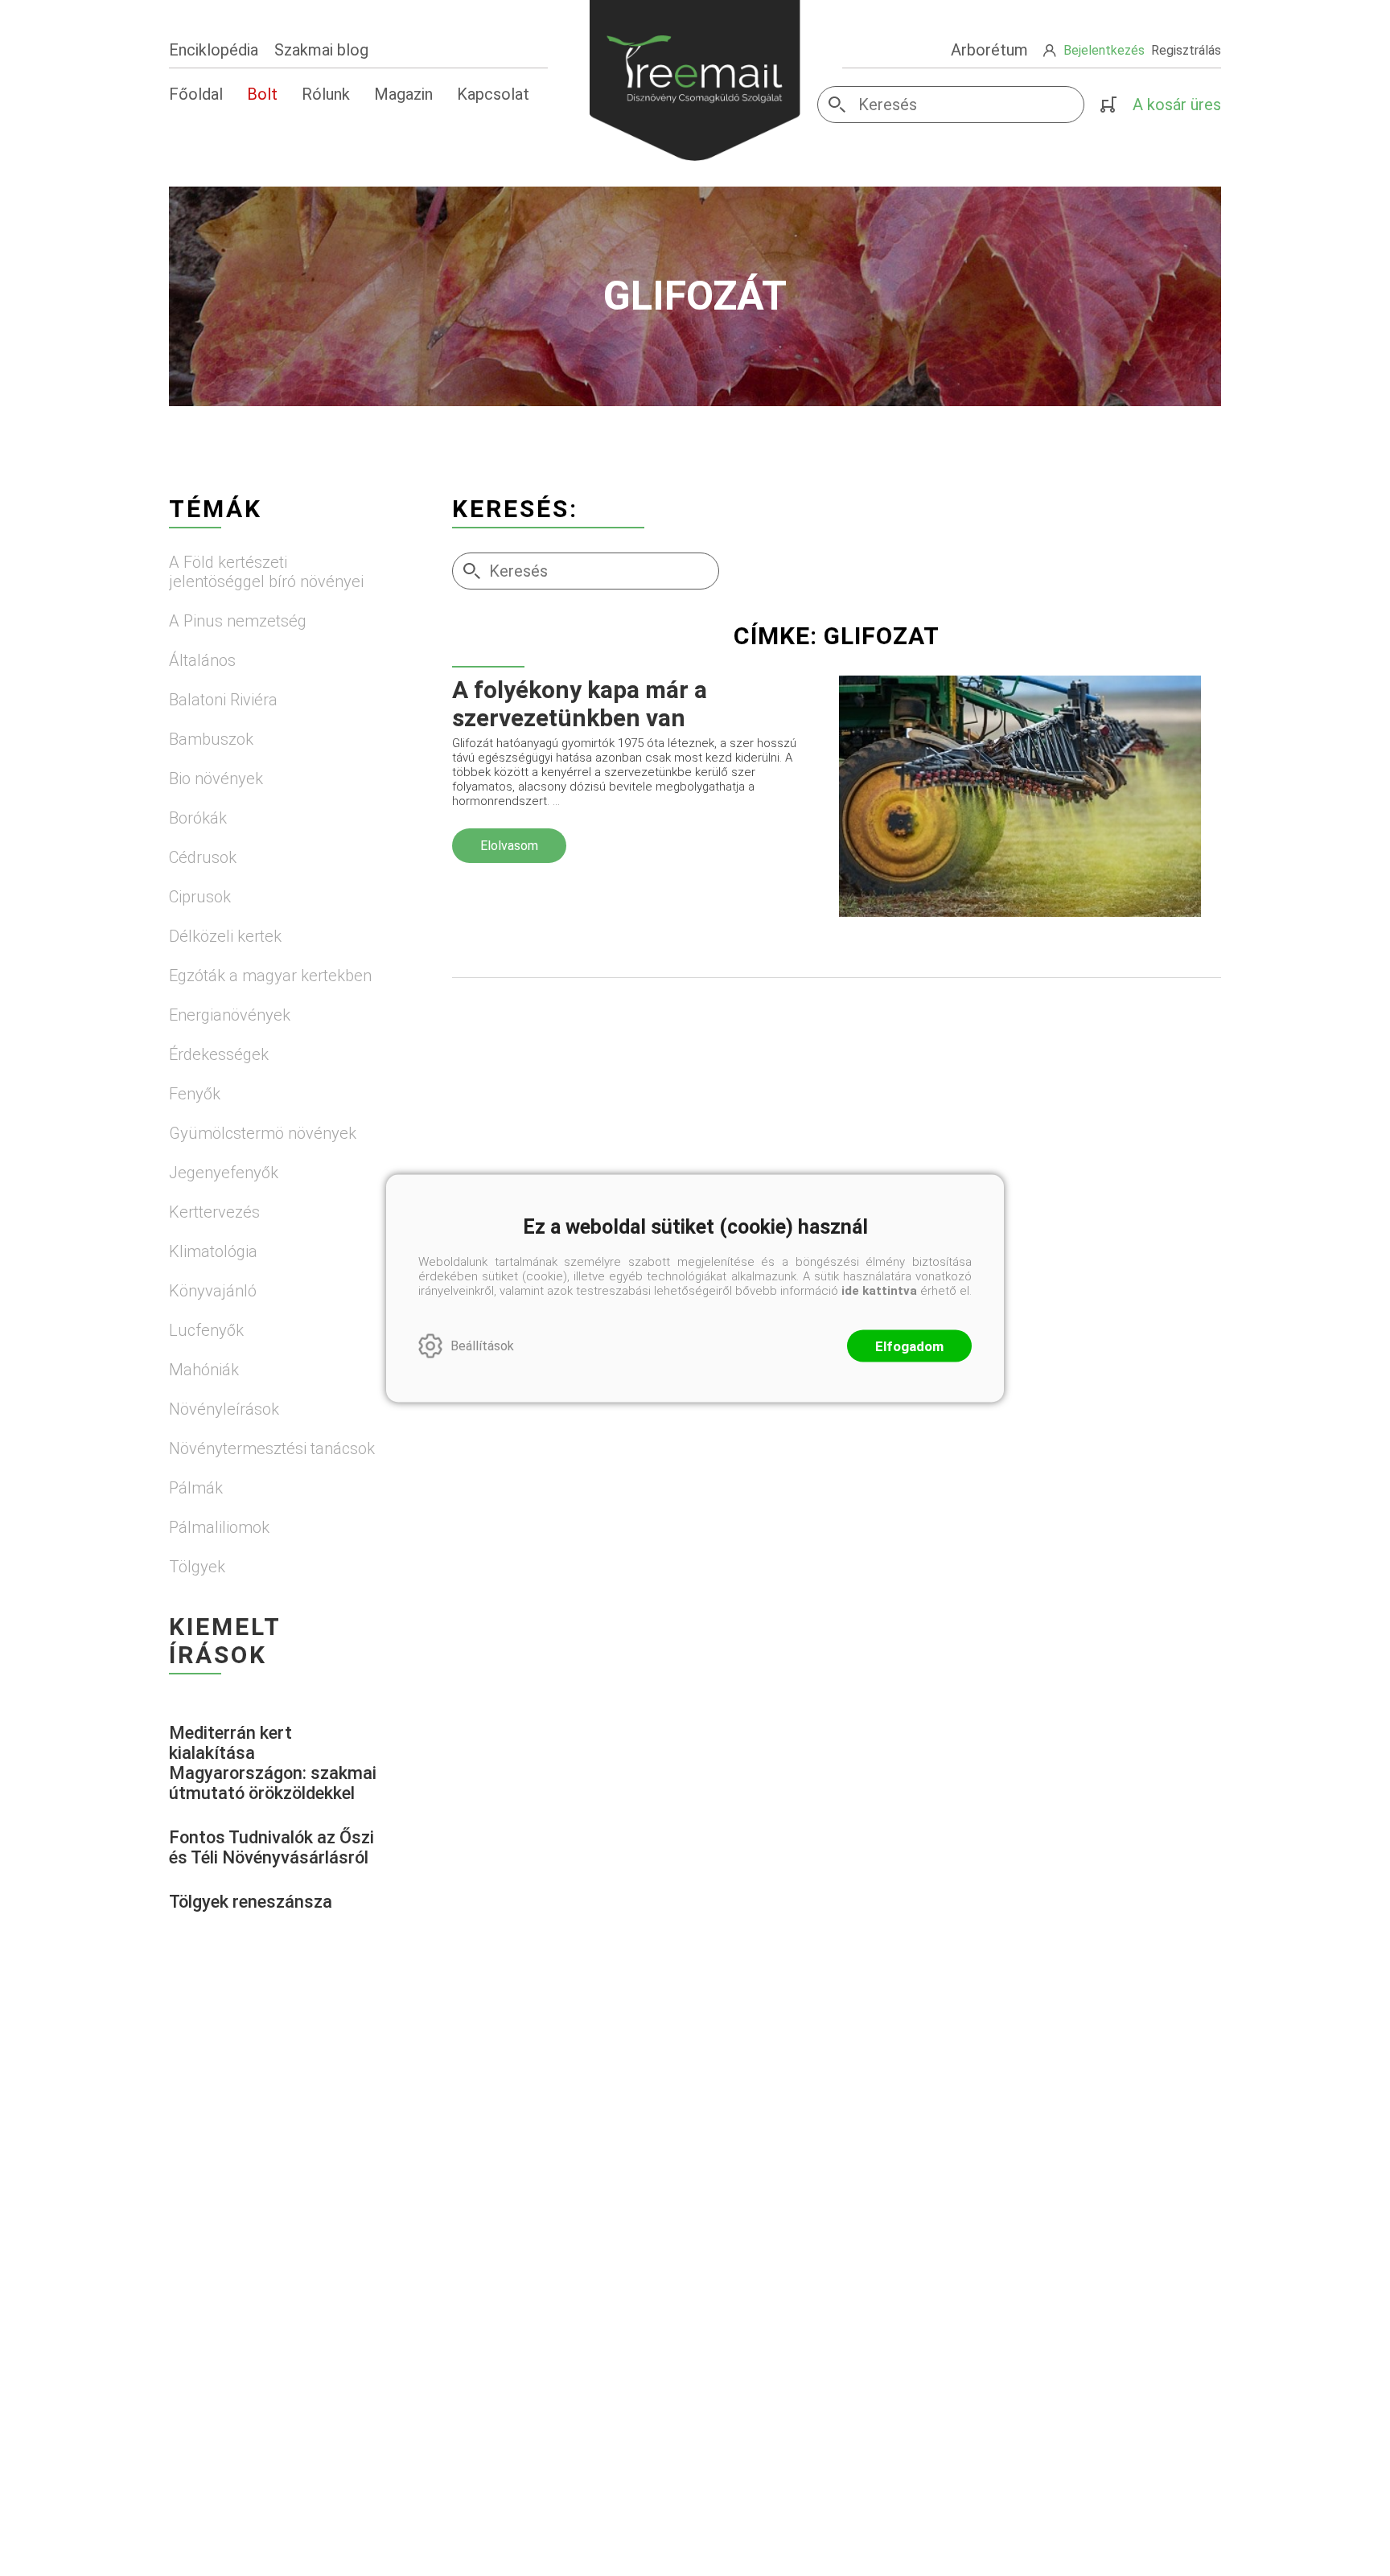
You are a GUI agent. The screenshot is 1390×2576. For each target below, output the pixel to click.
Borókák (198, 818)
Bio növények (216, 779)
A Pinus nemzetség (238, 621)
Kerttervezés (214, 1212)
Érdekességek (219, 1054)
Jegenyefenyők (224, 1173)
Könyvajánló (213, 1291)
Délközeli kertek (225, 936)
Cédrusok (203, 857)
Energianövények (230, 1015)
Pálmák (196, 1488)
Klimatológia (213, 1251)
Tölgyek (197, 1567)
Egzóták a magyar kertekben (270, 976)
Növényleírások (224, 1409)
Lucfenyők (206, 1330)
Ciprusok (200, 897)
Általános (202, 660)
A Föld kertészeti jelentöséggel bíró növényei (266, 572)
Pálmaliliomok (219, 1527)
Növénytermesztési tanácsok (272, 1448)
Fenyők (195, 1094)
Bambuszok (211, 739)
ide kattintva (879, 1290)
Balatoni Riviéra (223, 700)
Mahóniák (204, 1370)
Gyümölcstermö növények (263, 1133)
